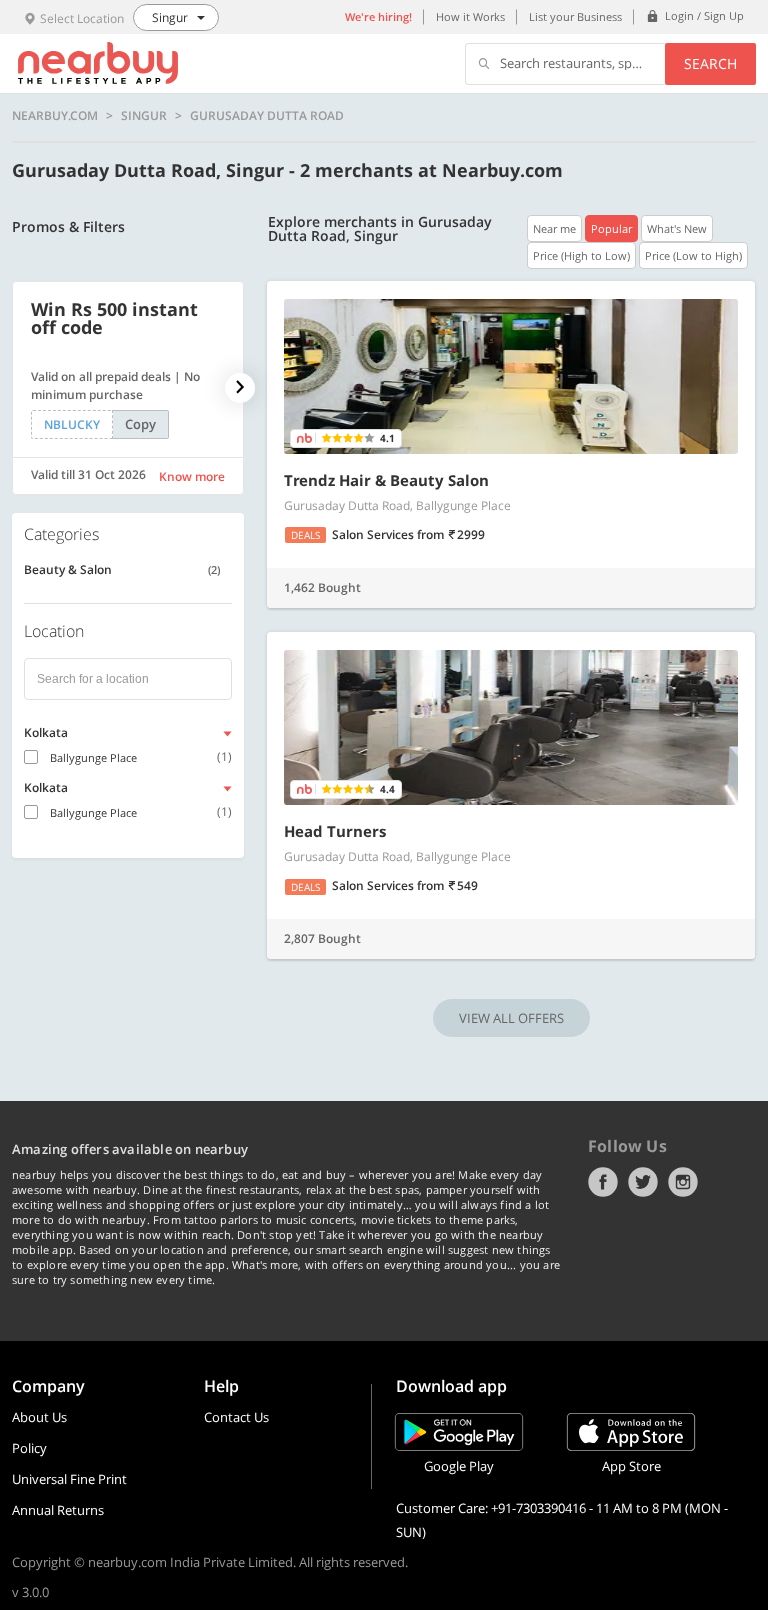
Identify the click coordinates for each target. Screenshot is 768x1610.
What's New (677, 228)
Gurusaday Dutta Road (267, 116)
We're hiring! (378, 16)
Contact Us (236, 1417)
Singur (144, 116)
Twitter (643, 1182)
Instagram (683, 1182)
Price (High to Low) (581, 255)
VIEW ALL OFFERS (511, 1018)
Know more (192, 476)
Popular (611, 228)
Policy (29, 1448)
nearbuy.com (55, 116)
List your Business (575, 16)
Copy (140, 424)
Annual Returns (58, 1510)
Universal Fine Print (69, 1479)
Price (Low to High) (693, 255)
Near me (554, 228)
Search (710, 63)
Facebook (603, 1182)
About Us (39, 1417)
